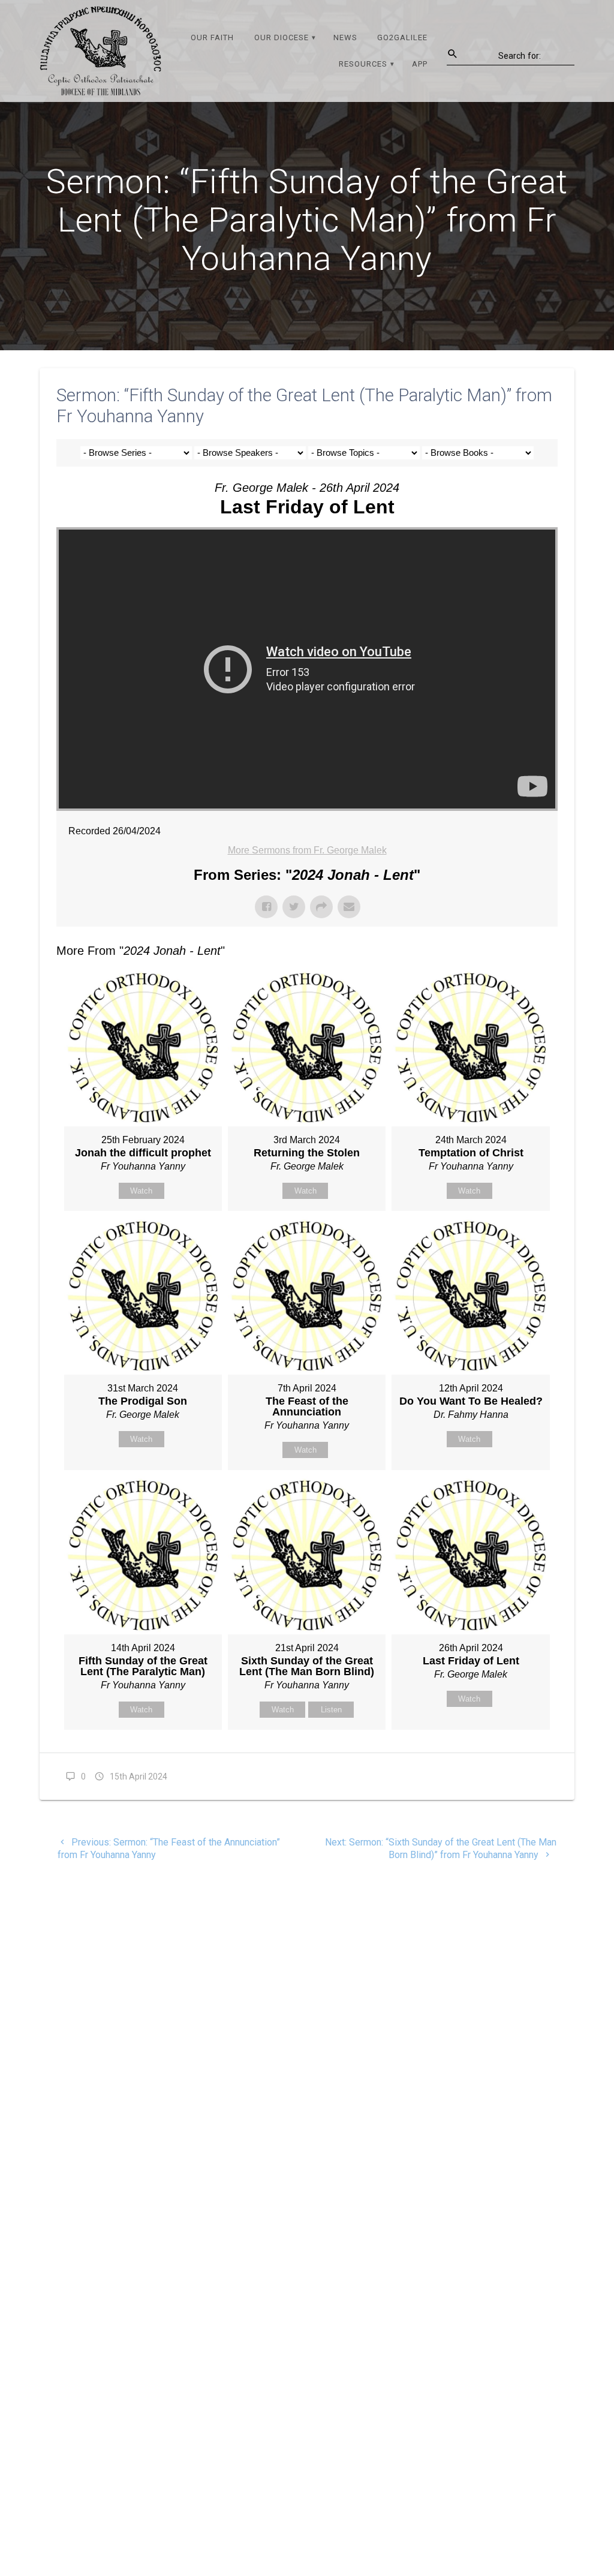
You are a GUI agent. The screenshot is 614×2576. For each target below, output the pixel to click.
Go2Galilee (402, 37)
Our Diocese (282, 37)
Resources (363, 64)
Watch (141, 1191)
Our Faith (212, 37)
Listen (331, 1710)
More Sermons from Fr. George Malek (307, 850)
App (420, 64)
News (345, 37)
